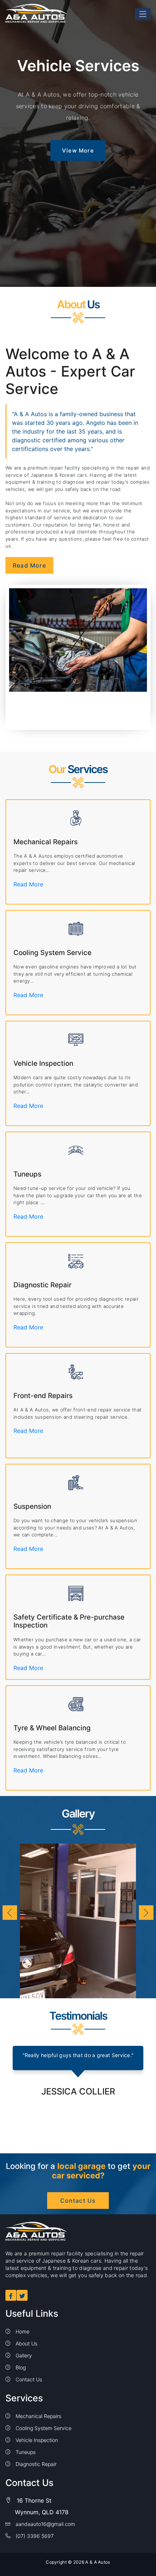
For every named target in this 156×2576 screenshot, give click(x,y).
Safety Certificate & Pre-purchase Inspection (69, 1621)
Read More (29, 565)
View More (78, 151)
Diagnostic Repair (42, 1285)
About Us (26, 2343)
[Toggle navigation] (143, 14)
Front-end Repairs (43, 1396)
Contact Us (78, 2201)
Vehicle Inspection (43, 1063)
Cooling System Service (52, 953)
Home (22, 2331)
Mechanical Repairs (46, 842)
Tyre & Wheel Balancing (52, 1728)
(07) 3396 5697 (34, 2536)
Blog (20, 2367)
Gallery (23, 2355)
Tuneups (27, 1174)
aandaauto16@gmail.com (45, 2524)
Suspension (32, 1506)
